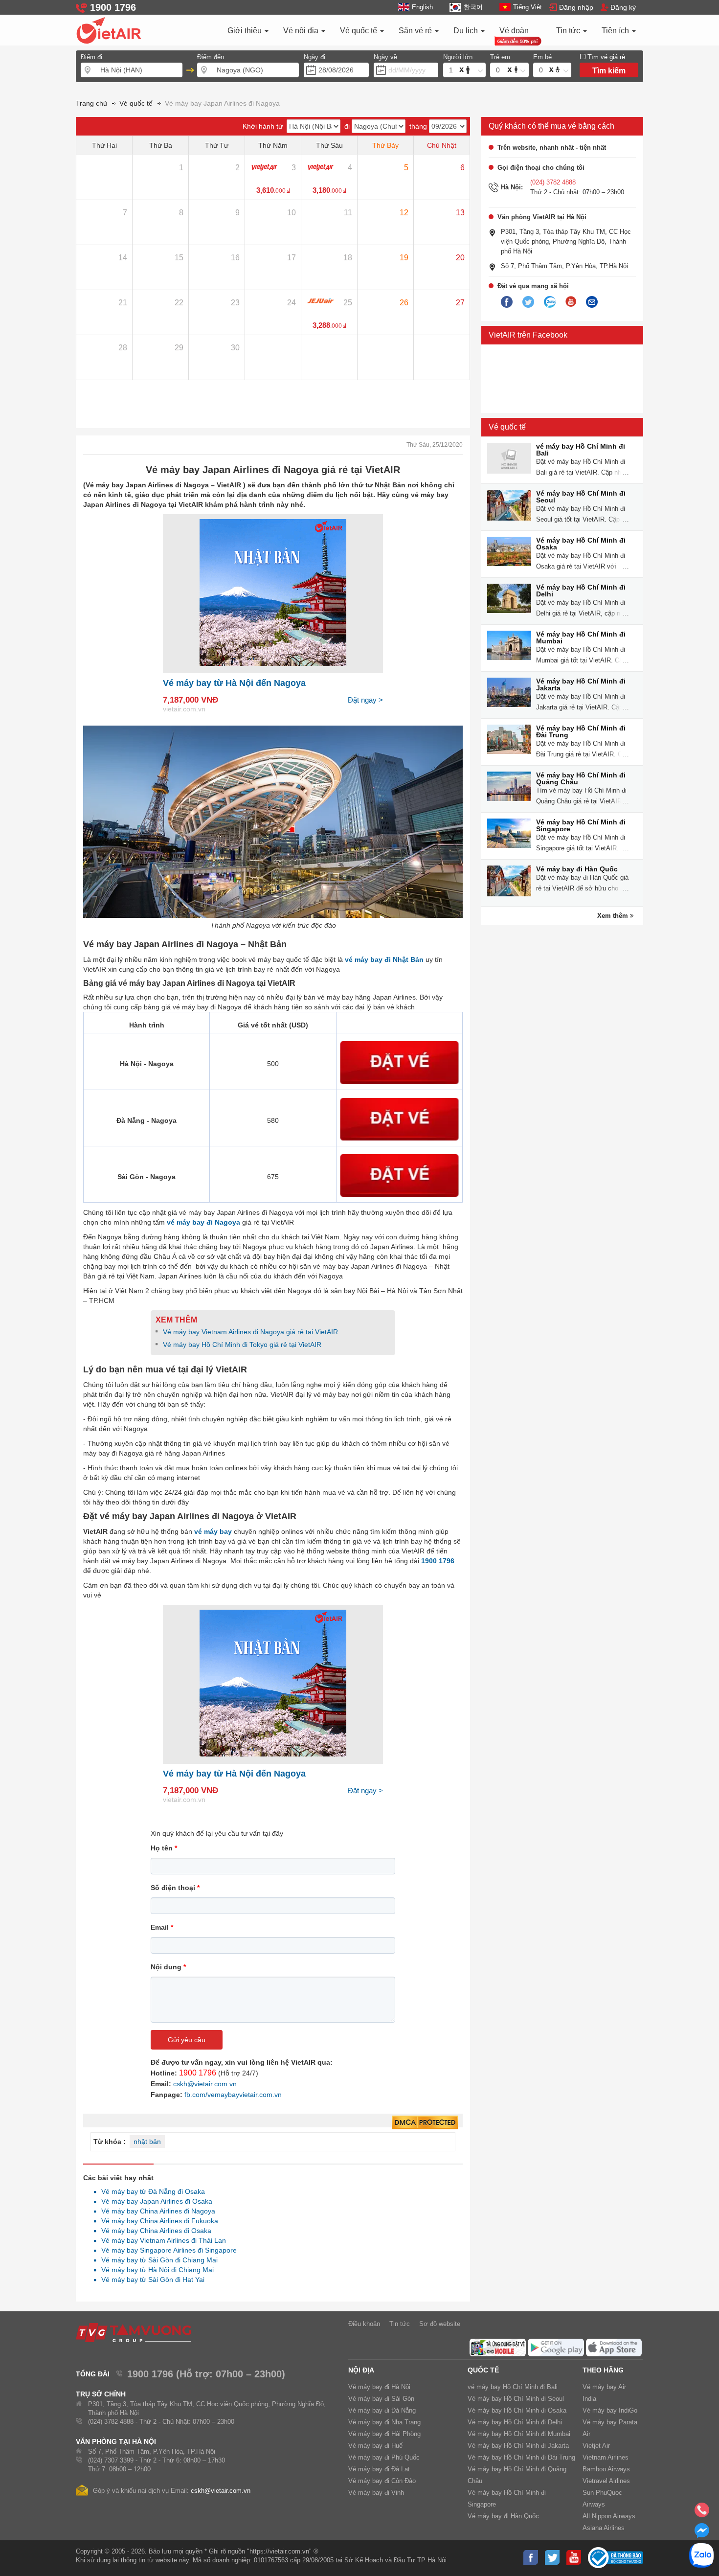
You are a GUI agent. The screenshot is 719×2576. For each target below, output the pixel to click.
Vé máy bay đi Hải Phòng (384, 2434)
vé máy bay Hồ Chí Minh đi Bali (581, 450)
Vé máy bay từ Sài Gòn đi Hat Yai (150, 2280)
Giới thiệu (246, 31)
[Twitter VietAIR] (528, 302)
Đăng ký (623, 7)
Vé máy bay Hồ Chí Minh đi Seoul (581, 497)
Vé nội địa (302, 31)
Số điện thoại (175, 1888)
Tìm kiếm (609, 71)
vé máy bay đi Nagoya (203, 1222)
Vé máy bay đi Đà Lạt (379, 2469)
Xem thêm (614, 916)
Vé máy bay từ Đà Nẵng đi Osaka (150, 2191)
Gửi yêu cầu (187, 2040)
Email (162, 1927)
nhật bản (147, 2142)
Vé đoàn (514, 31)
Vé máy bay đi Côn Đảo (382, 2481)
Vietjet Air (596, 2446)
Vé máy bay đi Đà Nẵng (382, 2410)
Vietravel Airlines (606, 2481)
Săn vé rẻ (416, 31)
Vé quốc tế (359, 31)
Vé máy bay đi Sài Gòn (381, 2399)
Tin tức (569, 31)
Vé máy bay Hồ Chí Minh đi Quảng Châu (581, 778)
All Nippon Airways (609, 2516)
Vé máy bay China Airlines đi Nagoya (156, 2211)
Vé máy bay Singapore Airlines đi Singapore (166, 2250)
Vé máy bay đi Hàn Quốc (577, 869)
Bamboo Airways (606, 2469)
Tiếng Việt (528, 7)
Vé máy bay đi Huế (375, 2446)
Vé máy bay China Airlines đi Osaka (154, 2231)
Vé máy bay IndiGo (610, 2410)
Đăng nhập (576, 7)
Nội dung (168, 1967)
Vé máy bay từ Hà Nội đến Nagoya (234, 683)
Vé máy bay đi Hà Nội (379, 2387)
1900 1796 (198, 2073)
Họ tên (164, 1848)
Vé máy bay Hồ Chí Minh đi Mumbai (581, 638)
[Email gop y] (592, 302)
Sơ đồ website (440, 2324)
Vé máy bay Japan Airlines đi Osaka (154, 2201)
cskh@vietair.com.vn (205, 2084)
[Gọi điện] (702, 2513)
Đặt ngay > (365, 700)
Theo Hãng (603, 2370)
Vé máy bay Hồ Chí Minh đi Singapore (581, 825)
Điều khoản (364, 2324)
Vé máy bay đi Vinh (376, 2493)
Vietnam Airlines (606, 2457)
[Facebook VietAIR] (507, 302)
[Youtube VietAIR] (571, 302)
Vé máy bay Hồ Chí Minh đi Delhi (581, 591)
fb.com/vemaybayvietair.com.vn (233, 2095)
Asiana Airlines (604, 2528)
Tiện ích (616, 31)
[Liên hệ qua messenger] (702, 2533)
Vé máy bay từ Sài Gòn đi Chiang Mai (157, 2260)
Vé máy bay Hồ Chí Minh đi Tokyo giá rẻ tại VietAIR (242, 1345)
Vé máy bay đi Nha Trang (384, 2422)
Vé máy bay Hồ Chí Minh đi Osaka (581, 544)
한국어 (473, 7)
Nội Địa (361, 2370)
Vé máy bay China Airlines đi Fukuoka (157, 2221)
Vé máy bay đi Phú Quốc (384, 2457)
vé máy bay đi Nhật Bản (384, 959)
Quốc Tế (483, 2370)
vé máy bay (213, 1531)
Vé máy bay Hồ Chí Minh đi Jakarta (581, 684)
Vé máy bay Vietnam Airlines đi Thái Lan (161, 2240)
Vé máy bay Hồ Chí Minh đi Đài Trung (581, 731)
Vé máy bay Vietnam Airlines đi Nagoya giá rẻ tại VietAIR (250, 1332)
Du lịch (467, 31)
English (422, 7)
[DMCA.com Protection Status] (425, 2123)
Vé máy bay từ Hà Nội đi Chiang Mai (155, 2270)
